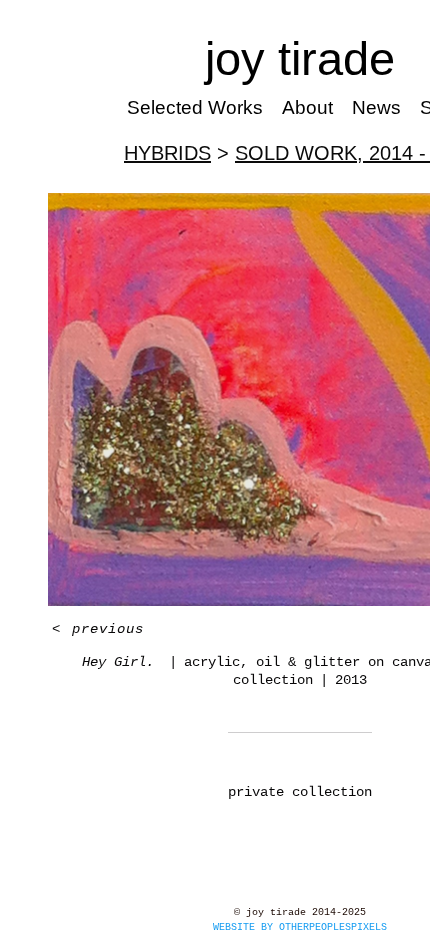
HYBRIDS (167, 153)
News (376, 107)
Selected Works (195, 107)
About (307, 107)
